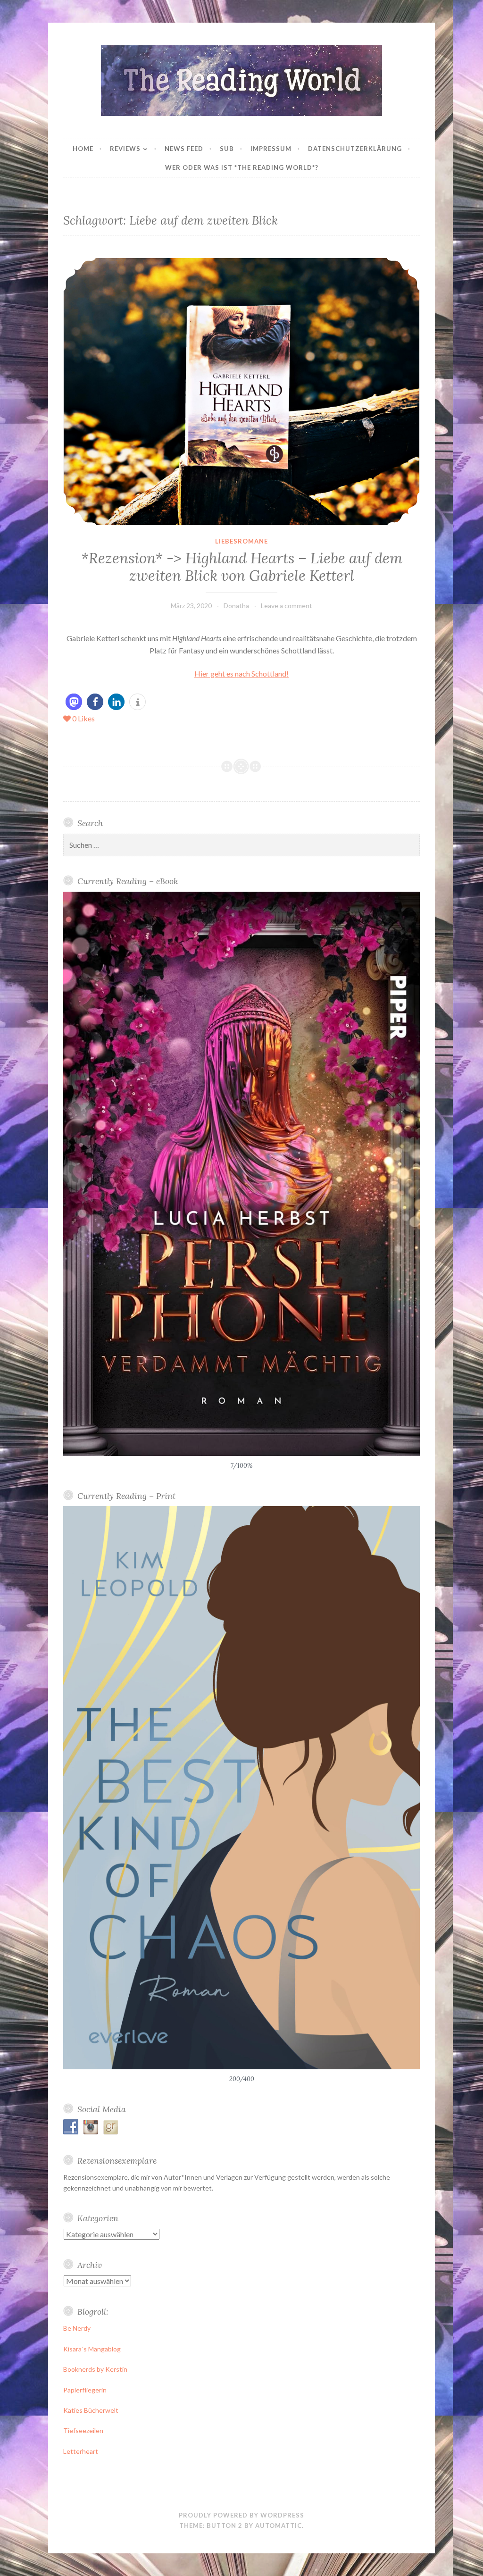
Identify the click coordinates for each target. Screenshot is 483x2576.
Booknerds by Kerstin (95, 2369)
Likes (83, 718)
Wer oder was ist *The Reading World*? (242, 167)
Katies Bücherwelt (91, 2410)
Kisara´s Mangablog (92, 2349)
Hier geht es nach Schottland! (241, 673)
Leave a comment (287, 606)
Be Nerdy (77, 2328)
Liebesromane (241, 541)
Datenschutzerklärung (355, 149)
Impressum (271, 149)
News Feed (184, 149)
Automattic (279, 2526)
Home (83, 149)
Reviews (125, 149)
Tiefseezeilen (83, 2430)
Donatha (236, 606)
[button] (74, 702)
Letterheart (81, 2451)
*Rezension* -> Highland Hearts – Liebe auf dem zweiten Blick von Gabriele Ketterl (242, 567)
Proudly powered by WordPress (241, 2515)
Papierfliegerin (85, 2390)
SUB (227, 149)
